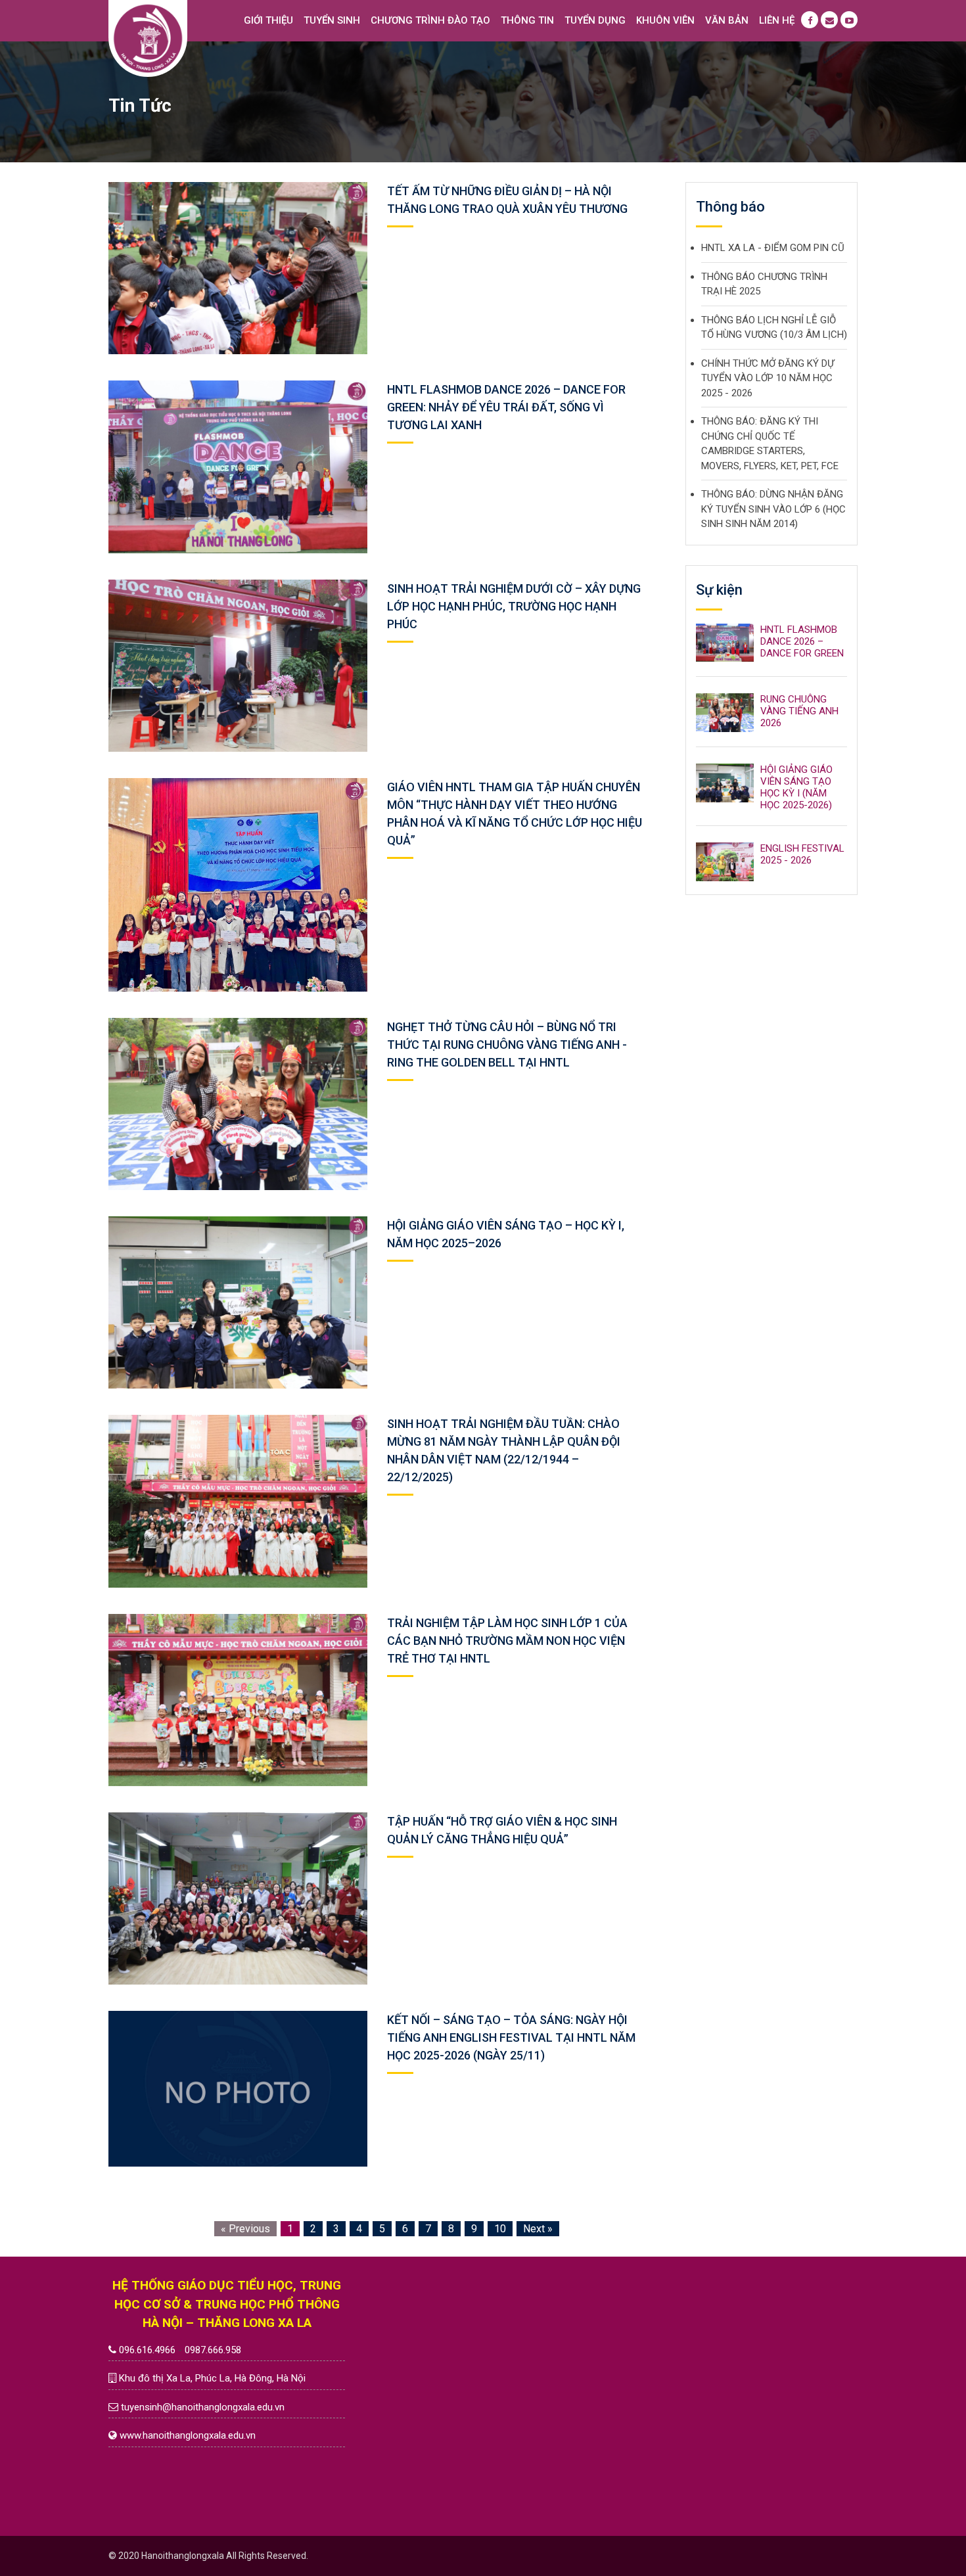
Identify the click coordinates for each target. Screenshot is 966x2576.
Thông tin (527, 20)
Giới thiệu (268, 20)
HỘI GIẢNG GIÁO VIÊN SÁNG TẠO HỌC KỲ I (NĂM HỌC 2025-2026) (796, 787)
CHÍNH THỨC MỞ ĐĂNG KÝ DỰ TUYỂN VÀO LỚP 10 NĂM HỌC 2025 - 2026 (768, 378)
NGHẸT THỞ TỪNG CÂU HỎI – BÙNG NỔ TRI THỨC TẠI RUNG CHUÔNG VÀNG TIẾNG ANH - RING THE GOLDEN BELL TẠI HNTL (507, 1045)
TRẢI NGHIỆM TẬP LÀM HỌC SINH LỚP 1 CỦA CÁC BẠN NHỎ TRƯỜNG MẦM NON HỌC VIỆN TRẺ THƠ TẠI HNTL (507, 1641)
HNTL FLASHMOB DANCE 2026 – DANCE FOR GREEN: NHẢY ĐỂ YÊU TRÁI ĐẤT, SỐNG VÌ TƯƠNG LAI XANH (506, 407)
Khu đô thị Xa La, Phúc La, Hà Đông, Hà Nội (212, 2378)
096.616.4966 (147, 2350)
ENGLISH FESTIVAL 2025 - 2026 (802, 854)
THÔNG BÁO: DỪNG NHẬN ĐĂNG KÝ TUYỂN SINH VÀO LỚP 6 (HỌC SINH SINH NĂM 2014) (773, 509)
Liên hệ (777, 20)
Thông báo (730, 207)
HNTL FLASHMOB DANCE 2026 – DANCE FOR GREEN (802, 641)
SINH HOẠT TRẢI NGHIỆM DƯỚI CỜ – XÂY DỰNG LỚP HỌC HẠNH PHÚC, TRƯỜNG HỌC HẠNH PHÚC (514, 606)
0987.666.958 (213, 2350)
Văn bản (727, 20)
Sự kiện (719, 590)
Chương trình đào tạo (430, 20)
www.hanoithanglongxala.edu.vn (188, 2435)
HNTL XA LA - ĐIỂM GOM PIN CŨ (773, 248)
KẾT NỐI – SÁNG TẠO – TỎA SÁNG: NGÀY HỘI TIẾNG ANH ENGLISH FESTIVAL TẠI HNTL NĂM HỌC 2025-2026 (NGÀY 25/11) (511, 2037)
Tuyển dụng (595, 20)
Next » (538, 2229)
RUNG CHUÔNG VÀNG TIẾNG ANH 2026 (799, 711)
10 (500, 2229)
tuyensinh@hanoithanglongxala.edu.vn (203, 2407)
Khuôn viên (665, 20)
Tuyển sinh (332, 20)
